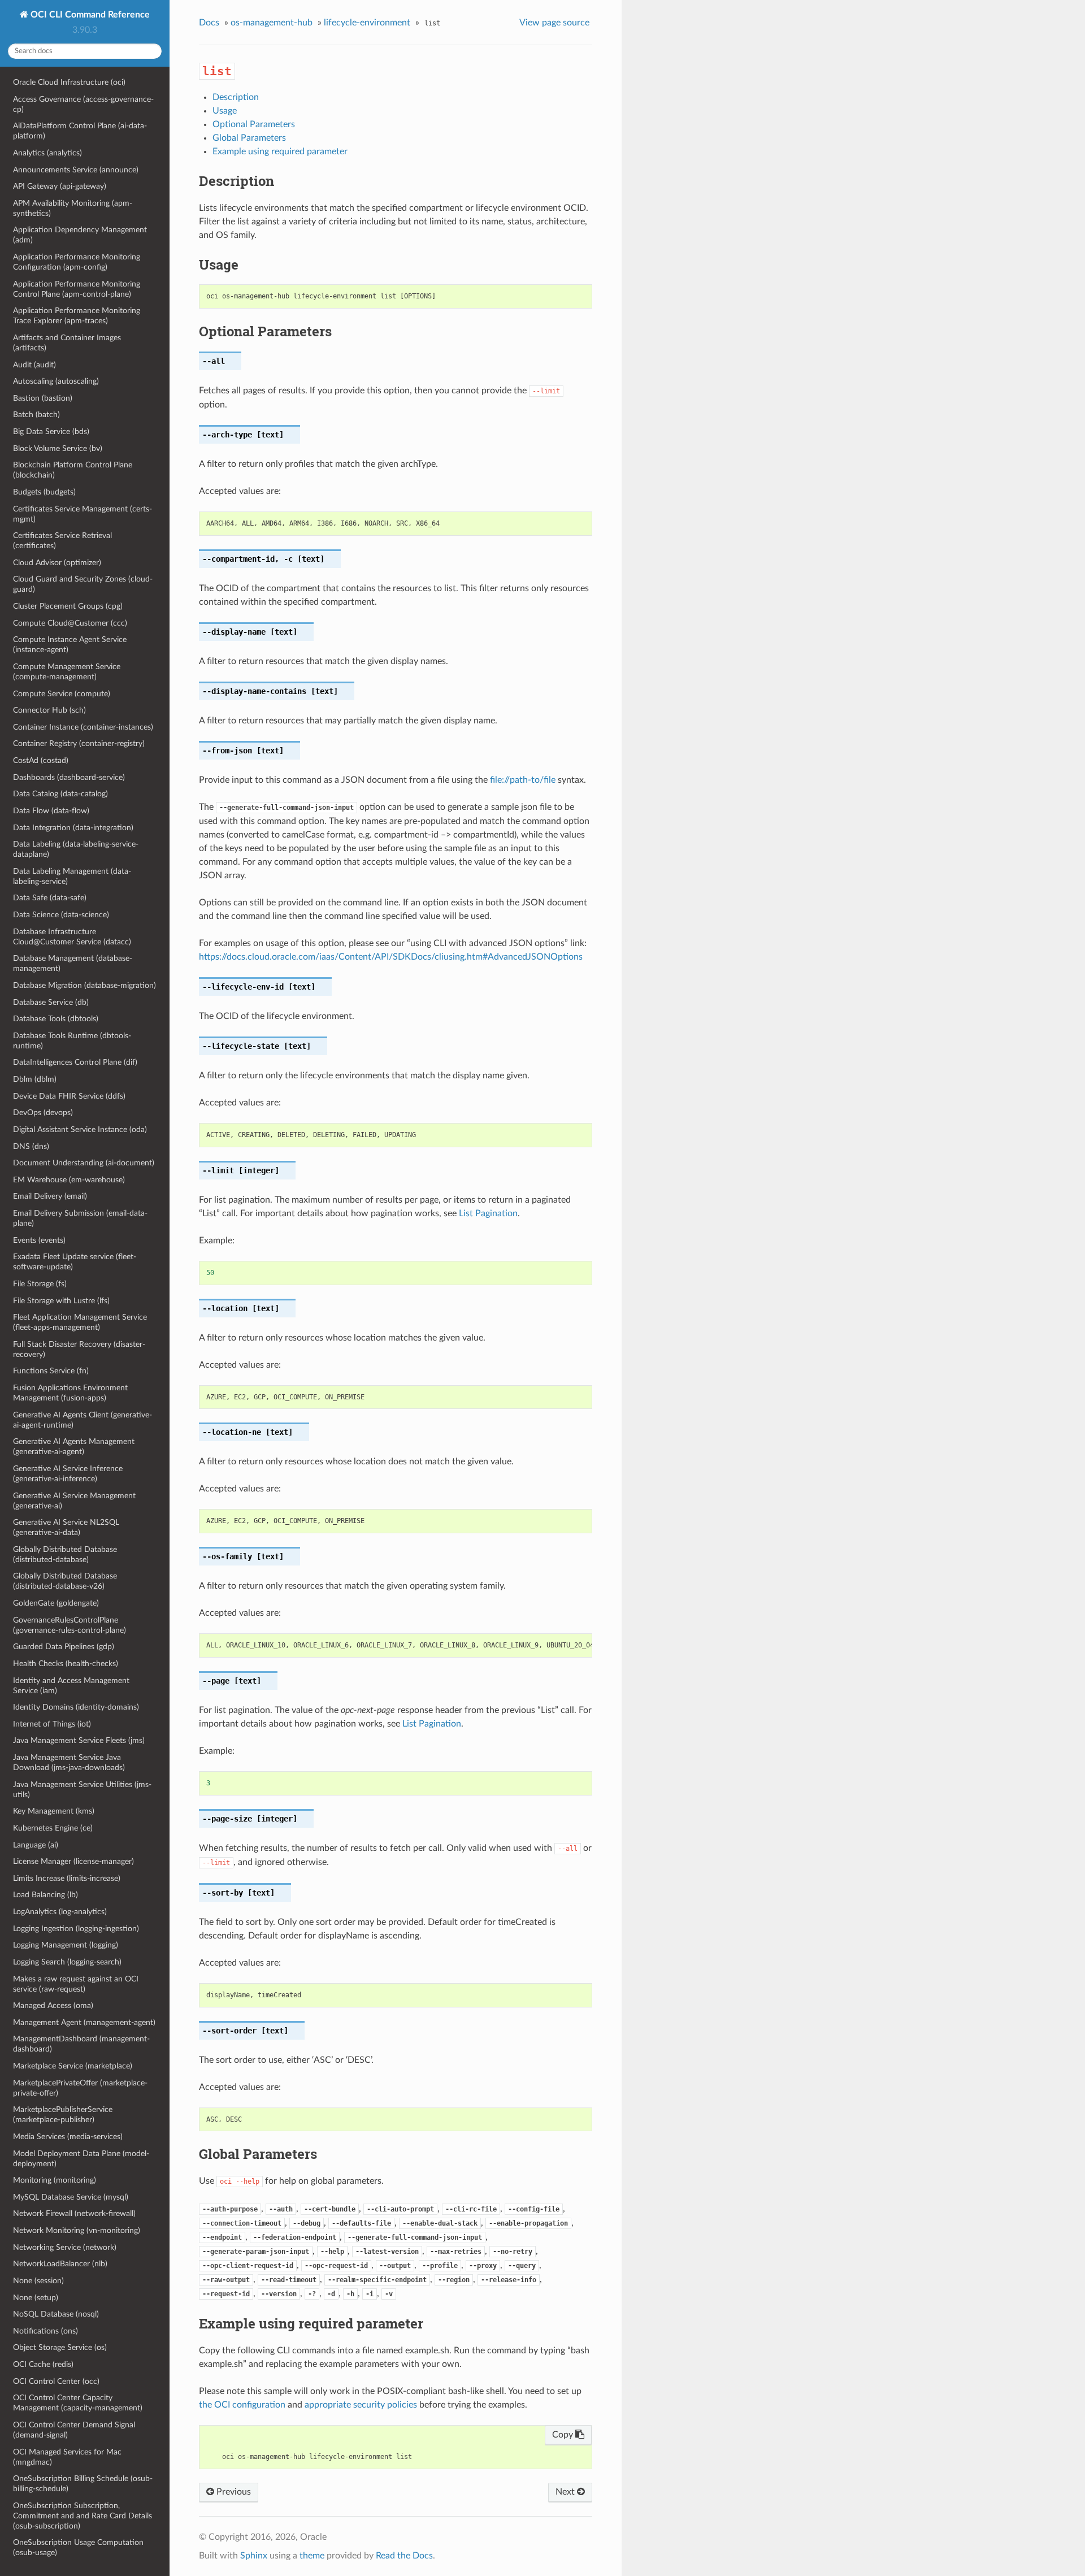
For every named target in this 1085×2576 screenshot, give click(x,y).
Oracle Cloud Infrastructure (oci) (69, 82)
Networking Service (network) (65, 2247)
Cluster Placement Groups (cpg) (68, 606)
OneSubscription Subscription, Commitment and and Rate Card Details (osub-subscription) (83, 2516)
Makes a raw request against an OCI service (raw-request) (76, 1984)
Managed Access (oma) (53, 2005)
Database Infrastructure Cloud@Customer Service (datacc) (72, 937)
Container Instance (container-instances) (83, 727)
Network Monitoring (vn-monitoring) (77, 2230)
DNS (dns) (31, 1146)
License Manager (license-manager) (73, 1861)
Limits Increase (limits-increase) (67, 1878)
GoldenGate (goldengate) (56, 1603)
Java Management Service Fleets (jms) (79, 1740)
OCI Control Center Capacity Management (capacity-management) (78, 2403)
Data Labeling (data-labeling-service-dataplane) (76, 849)
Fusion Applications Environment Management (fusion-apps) (70, 1393)
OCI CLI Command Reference (89, 15)
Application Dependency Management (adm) (80, 235)
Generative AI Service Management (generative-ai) (74, 1501)
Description (236, 97)
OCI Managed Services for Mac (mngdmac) (67, 2457)
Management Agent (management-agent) (84, 2022)
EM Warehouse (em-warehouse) (69, 1180)
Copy (564, 2435)
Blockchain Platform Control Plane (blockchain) (73, 470)
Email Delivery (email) (50, 1196)
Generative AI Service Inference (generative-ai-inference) (68, 1474)
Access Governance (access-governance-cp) (83, 104)
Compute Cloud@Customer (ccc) (70, 623)
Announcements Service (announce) (76, 170)
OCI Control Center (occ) (56, 2381)
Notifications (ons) (45, 2331)
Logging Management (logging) (66, 1945)
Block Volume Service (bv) (58, 448)
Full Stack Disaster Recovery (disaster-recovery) (79, 1349)
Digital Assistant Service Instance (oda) (80, 1129)
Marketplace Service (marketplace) (73, 2066)
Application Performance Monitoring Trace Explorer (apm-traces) (77, 316)
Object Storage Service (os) (60, 2347)
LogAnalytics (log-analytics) (60, 1912)
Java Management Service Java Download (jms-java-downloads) (69, 1762)
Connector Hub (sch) (49, 710)
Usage (225, 111)
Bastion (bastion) (43, 398)
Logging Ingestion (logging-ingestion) (76, 1929)
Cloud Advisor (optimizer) (57, 563)
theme (312, 2556)
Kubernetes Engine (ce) (53, 1828)
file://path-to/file (523, 780)
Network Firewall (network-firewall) (74, 2213)
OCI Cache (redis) (43, 2364)
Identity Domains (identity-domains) (76, 1707)
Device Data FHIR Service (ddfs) (69, 1096)
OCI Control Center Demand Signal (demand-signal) (74, 2430)
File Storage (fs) (40, 1284)
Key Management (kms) (54, 1811)
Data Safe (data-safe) (50, 898)
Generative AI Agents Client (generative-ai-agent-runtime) (83, 1420)
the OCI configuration (242, 2405)
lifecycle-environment (367, 23)
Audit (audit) (34, 365)
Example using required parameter (280, 151)
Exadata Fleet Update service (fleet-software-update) (75, 1262)
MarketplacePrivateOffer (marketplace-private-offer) (80, 2088)
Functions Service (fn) (51, 1371)
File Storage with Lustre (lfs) (61, 1301)
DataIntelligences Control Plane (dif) (75, 1062)
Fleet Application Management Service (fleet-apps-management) (80, 1322)
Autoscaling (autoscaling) (56, 381)
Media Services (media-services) (68, 2137)
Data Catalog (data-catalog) (60, 794)
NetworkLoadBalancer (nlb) (60, 2264)
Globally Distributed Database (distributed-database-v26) (65, 1581)
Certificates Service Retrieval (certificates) (62, 541)
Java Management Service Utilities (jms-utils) (82, 1790)
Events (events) (39, 1240)
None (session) (38, 2281)
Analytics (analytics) (47, 153)
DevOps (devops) (43, 1113)
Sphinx (254, 2556)
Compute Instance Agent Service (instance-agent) (70, 645)
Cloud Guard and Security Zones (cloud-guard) (83, 584)
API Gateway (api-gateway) (60, 186)
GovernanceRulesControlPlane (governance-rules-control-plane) (70, 1625)
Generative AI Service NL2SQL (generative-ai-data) (66, 1527)
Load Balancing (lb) (45, 1895)
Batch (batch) (36, 415)
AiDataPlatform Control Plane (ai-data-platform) (80, 131)
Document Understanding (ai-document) (84, 1163)
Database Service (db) (51, 1002)
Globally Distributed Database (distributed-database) (65, 1554)
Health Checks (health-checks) (66, 1664)
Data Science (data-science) (61, 915)
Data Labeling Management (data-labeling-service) (72, 876)
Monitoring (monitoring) (55, 2180)
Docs (209, 23)
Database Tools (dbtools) (56, 1019)
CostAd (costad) (41, 760)
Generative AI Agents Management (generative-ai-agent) (74, 1447)
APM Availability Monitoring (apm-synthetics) (73, 208)
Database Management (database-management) (73, 963)
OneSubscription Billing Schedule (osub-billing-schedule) (83, 2484)
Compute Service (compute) (62, 694)
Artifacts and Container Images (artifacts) (67, 343)
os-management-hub (272, 23)
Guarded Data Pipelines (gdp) (64, 1647)
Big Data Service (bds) (51, 431)
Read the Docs (404, 2556)
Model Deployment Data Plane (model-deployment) (81, 2159)
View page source (554, 23)
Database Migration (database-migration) (84, 985)
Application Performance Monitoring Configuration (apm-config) (77, 262)
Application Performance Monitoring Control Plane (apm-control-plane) (77, 289)
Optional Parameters (254, 124)
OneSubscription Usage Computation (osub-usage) (78, 2547)
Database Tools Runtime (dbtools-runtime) (72, 1041)
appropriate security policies (361, 2405)
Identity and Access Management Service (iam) (71, 1686)
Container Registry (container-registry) (79, 743)
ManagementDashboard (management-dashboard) (81, 2044)
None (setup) (36, 2298)
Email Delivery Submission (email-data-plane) (80, 1218)
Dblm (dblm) (35, 1079)
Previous (233, 2492)
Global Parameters (249, 138)
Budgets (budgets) (44, 492)
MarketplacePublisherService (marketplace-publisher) (63, 2115)
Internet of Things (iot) (52, 1724)
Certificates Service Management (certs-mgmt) (83, 514)
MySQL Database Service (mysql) (71, 2197)
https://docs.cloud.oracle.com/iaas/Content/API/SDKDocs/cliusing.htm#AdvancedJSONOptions (391, 957)
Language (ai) (36, 1845)
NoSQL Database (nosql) (56, 2314)
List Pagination (488, 1213)
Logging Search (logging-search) (67, 1962)
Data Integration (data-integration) (73, 828)
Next (566, 2492)
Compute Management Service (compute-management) (67, 672)
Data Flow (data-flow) (51, 811)
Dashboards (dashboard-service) (69, 777)
